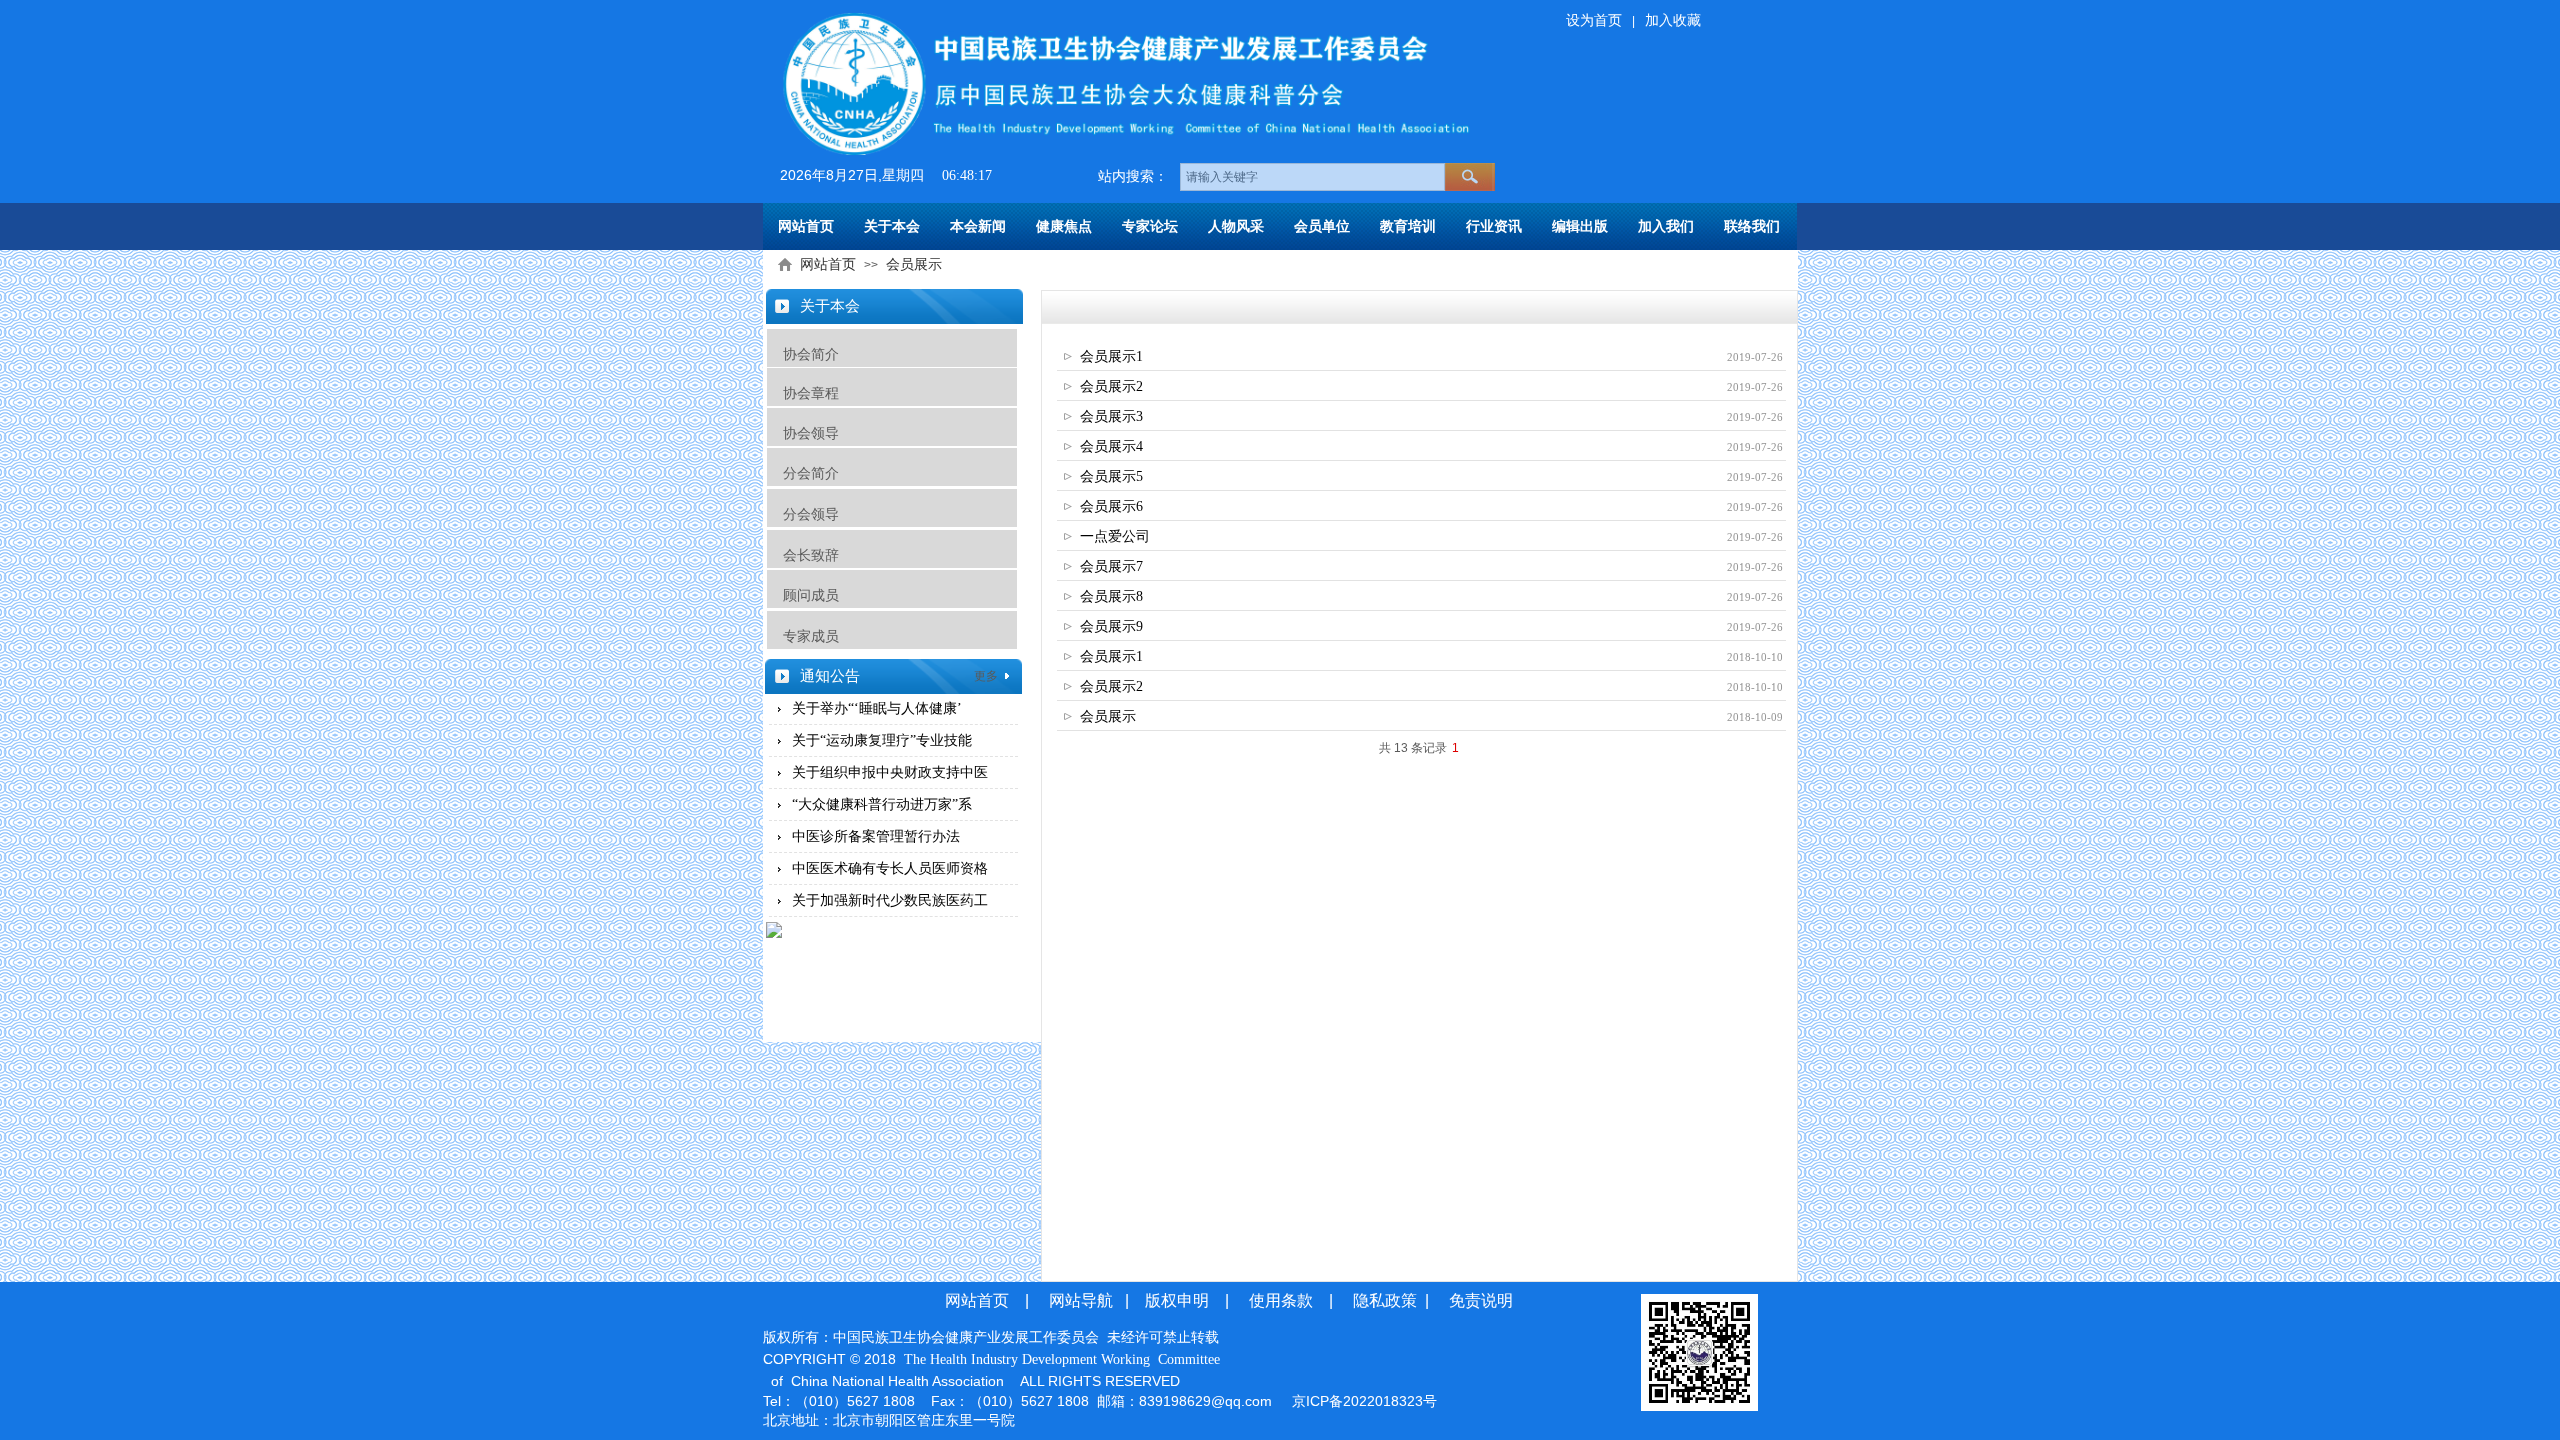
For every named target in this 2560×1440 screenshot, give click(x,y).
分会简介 (811, 473)
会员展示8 (1111, 596)
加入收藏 (1673, 20)
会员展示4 (1111, 446)
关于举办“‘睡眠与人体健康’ (877, 708)
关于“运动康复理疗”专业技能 (882, 740)
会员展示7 (1111, 566)
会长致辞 (803, 555)
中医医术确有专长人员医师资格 (890, 868)
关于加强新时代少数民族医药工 (890, 900)
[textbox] (1312, 177)
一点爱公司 (1115, 536)
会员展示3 (1111, 416)
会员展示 (914, 264)
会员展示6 (1111, 506)
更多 (986, 676)
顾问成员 (811, 595)
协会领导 (811, 433)
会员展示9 (1111, 626)
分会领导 (811, 514)
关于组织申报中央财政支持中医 (890, 772)
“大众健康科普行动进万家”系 (882, 804)
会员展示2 (1111, 386)
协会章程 (811, 393)
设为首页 (1594, 20)
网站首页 (828, 264)
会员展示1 (1111, 356)
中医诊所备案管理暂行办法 (876, 836)
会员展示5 (1111, 476)
